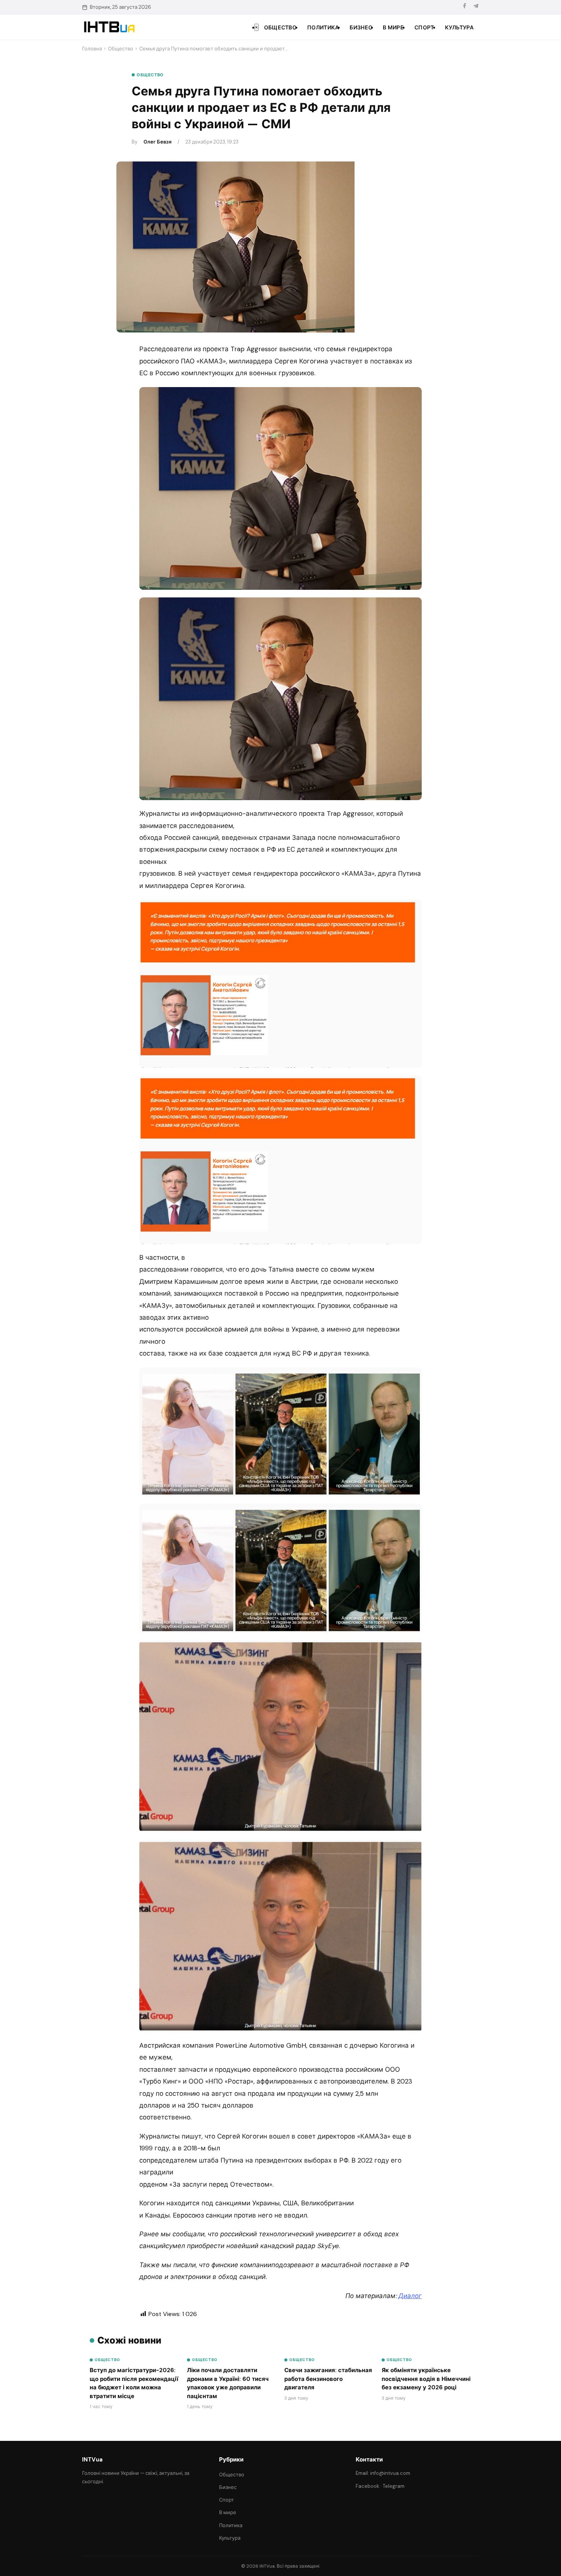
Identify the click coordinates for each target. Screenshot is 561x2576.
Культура (459, 27)
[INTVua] (109, 27)
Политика (323, 27)
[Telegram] (476, 7)
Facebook (368, 2486)
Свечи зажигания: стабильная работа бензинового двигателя (328, 2379)
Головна (92, 49)
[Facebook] (464, 7)
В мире (393, 27)
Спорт (424, 27)
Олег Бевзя (157, 142)
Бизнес (361, 27)
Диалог (410, 2296)
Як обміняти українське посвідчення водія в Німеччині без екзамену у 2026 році (426, 2379)
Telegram (394, 2486)
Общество (280, 27)
